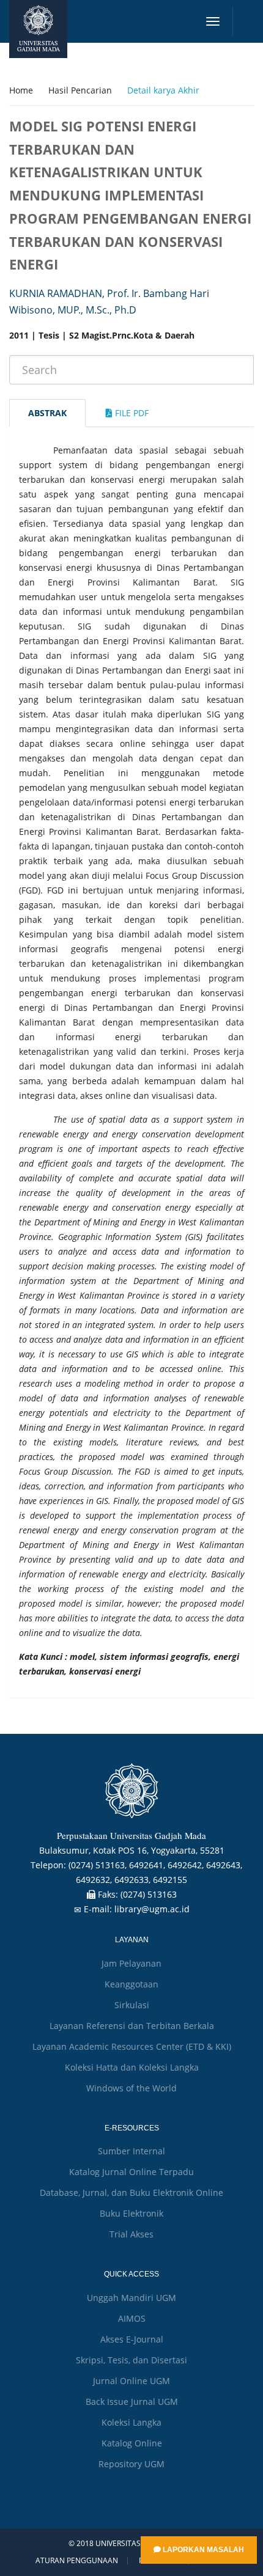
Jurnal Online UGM (131, 2381)
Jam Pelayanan (131, 1963)
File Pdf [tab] (131, 413)
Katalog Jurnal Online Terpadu (131, 2172)
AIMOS (132, 2318)
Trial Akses (131, 2234)
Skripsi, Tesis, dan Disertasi (131, 2360)
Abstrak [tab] (47, 413)
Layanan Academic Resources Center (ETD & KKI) (132, 2046)
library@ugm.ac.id (152, 1909)
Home (21, 90)
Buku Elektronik (131, 2213)
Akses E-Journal (132, 2339)
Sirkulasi (132, 2005)
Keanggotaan (131, 1984)
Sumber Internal (131, 2151)
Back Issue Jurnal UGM (132, 2402)
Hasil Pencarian (80, 90)
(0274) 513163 (149, 1894)
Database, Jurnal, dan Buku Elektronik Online (131, 2193)
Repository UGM (131, 2464)
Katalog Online (132, 2443)
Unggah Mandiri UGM (131, 2298)
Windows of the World (131, 2088)
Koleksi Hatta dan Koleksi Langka (132, 2067)
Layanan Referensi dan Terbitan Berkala (132, 2026)
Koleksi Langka (131, 2422)
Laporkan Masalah (202, 2550)
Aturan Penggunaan (77, 2561)
